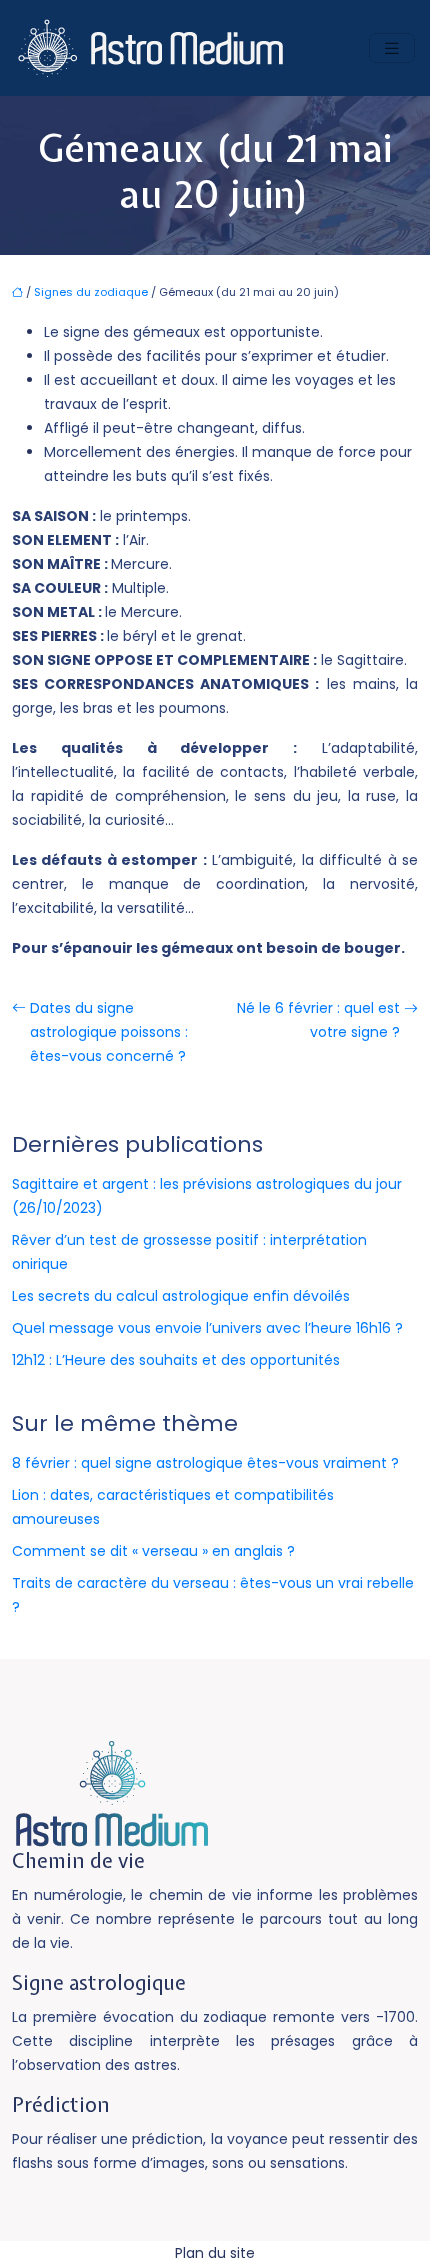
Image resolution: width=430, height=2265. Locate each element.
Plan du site (215, 2253)
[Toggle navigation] (392, 48)
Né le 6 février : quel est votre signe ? (318, 1020)
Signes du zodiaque (91, 292)
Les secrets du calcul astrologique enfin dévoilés (181, 1296)
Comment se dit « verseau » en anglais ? (153, 1551)
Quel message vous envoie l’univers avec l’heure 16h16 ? (207, 1328)
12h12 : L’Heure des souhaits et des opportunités (176, 1360)
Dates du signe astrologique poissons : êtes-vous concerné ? (109, 1032)
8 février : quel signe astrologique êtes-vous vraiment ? (205, 1463)
